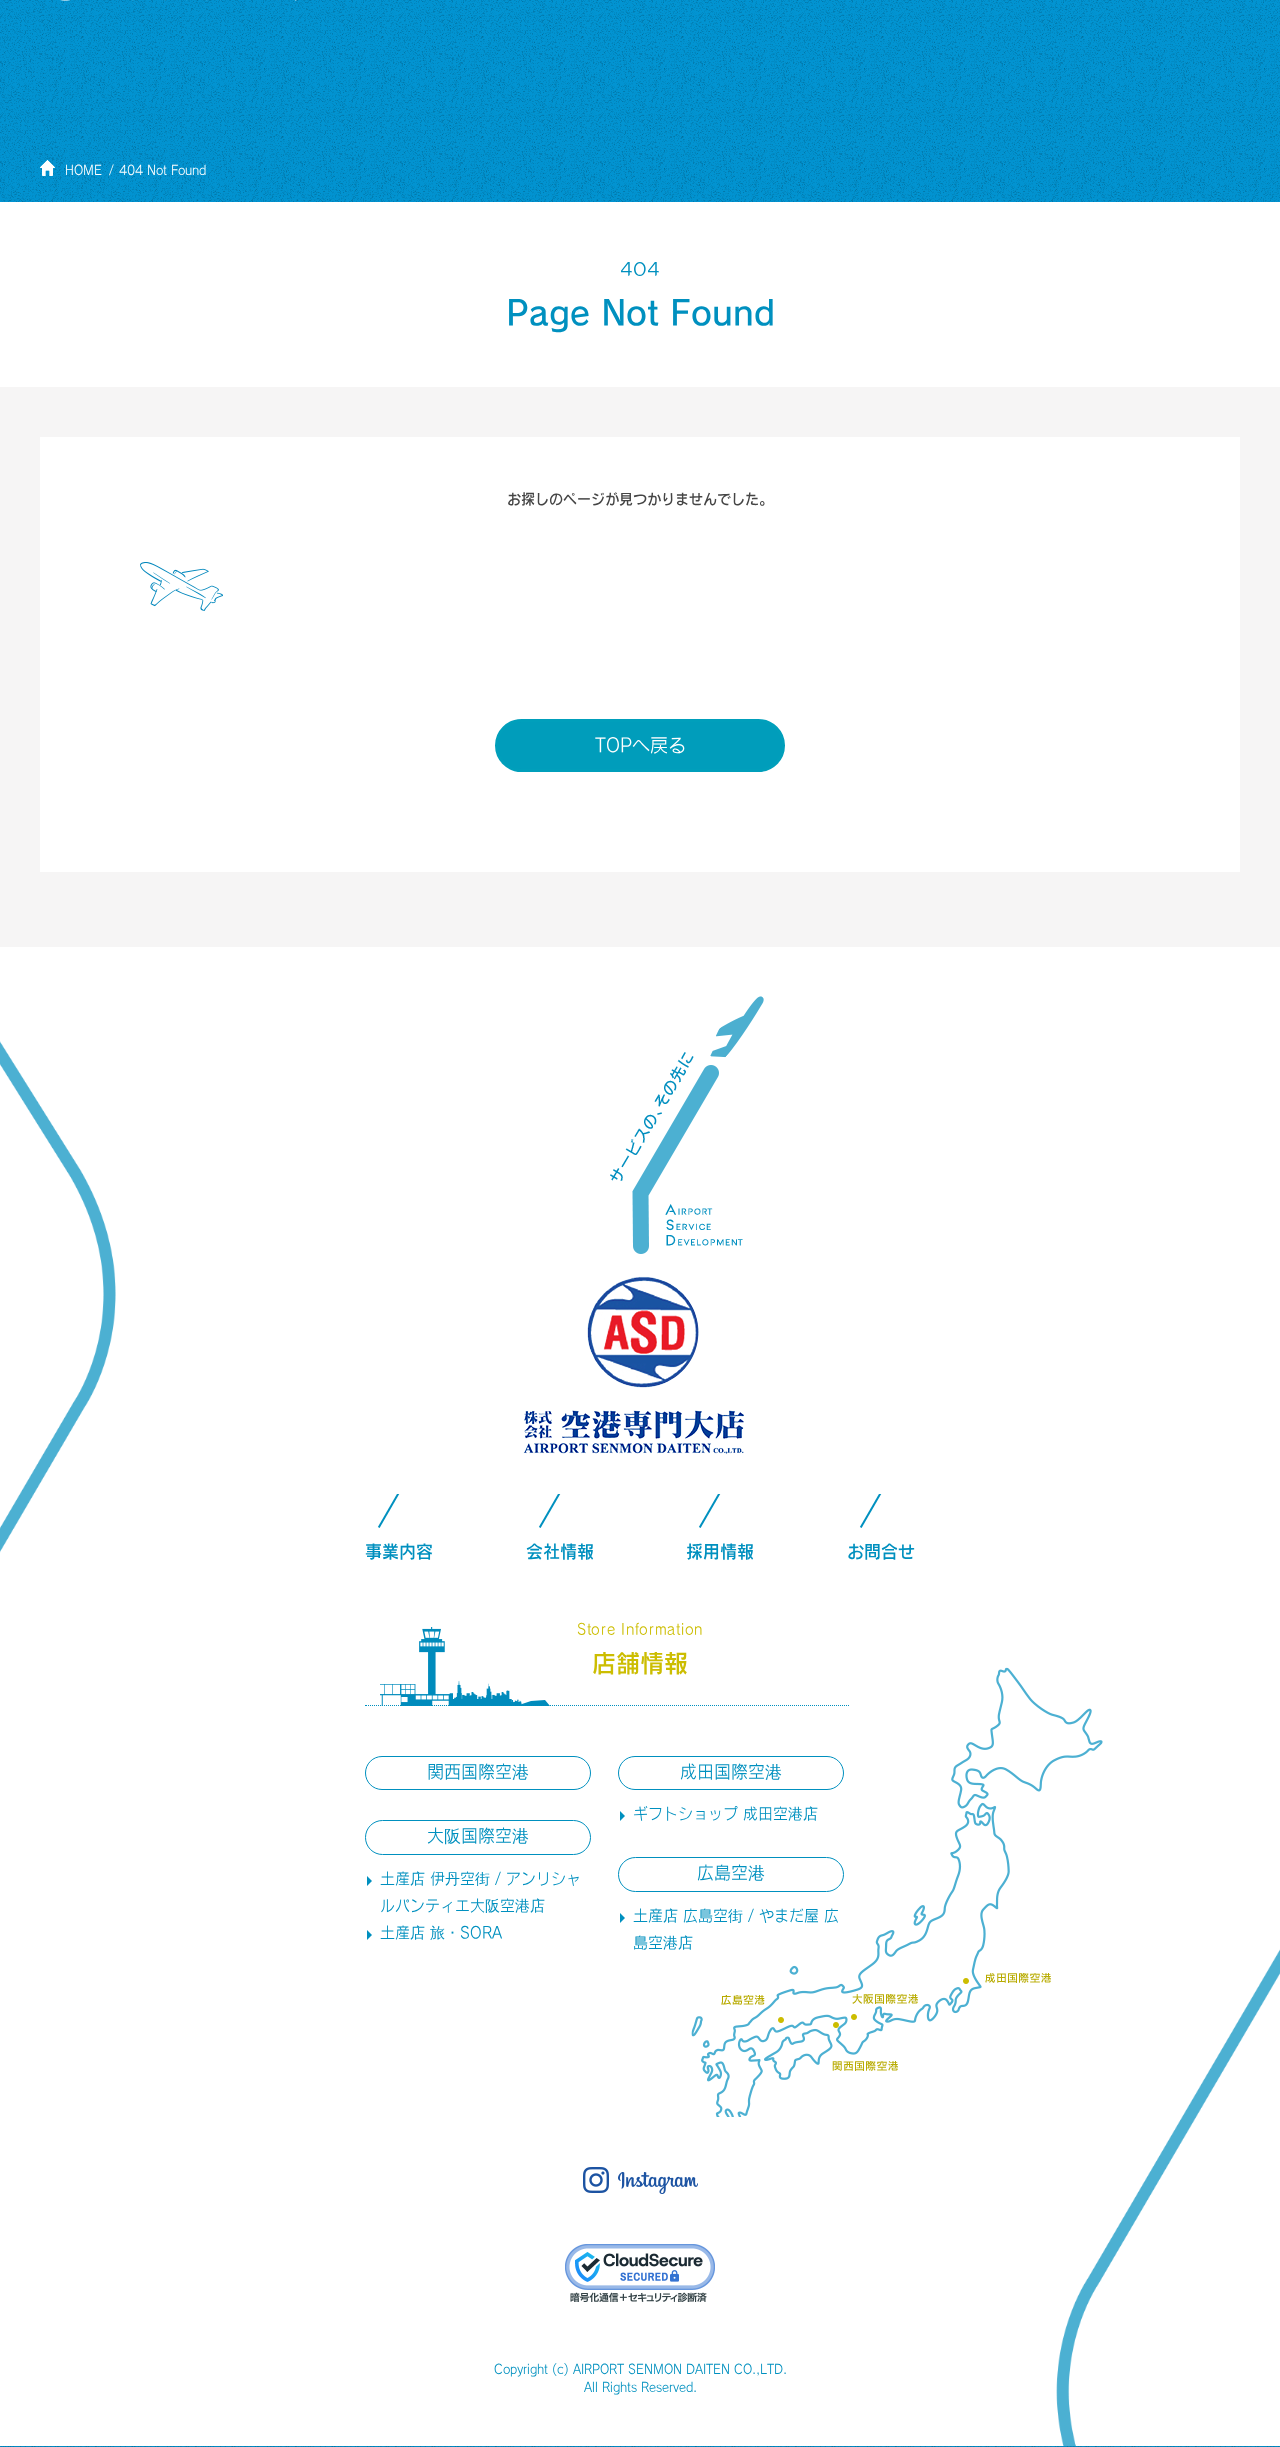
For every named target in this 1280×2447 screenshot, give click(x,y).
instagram (640, 2180)
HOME (83, 170)
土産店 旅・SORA (441, 1932)
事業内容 (399, 1551)
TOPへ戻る (640, 745)
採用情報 (720, 1551)
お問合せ (881, 1551)
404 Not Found (162, 170)
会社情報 (560, 1551)
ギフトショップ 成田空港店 (725, 1813)
